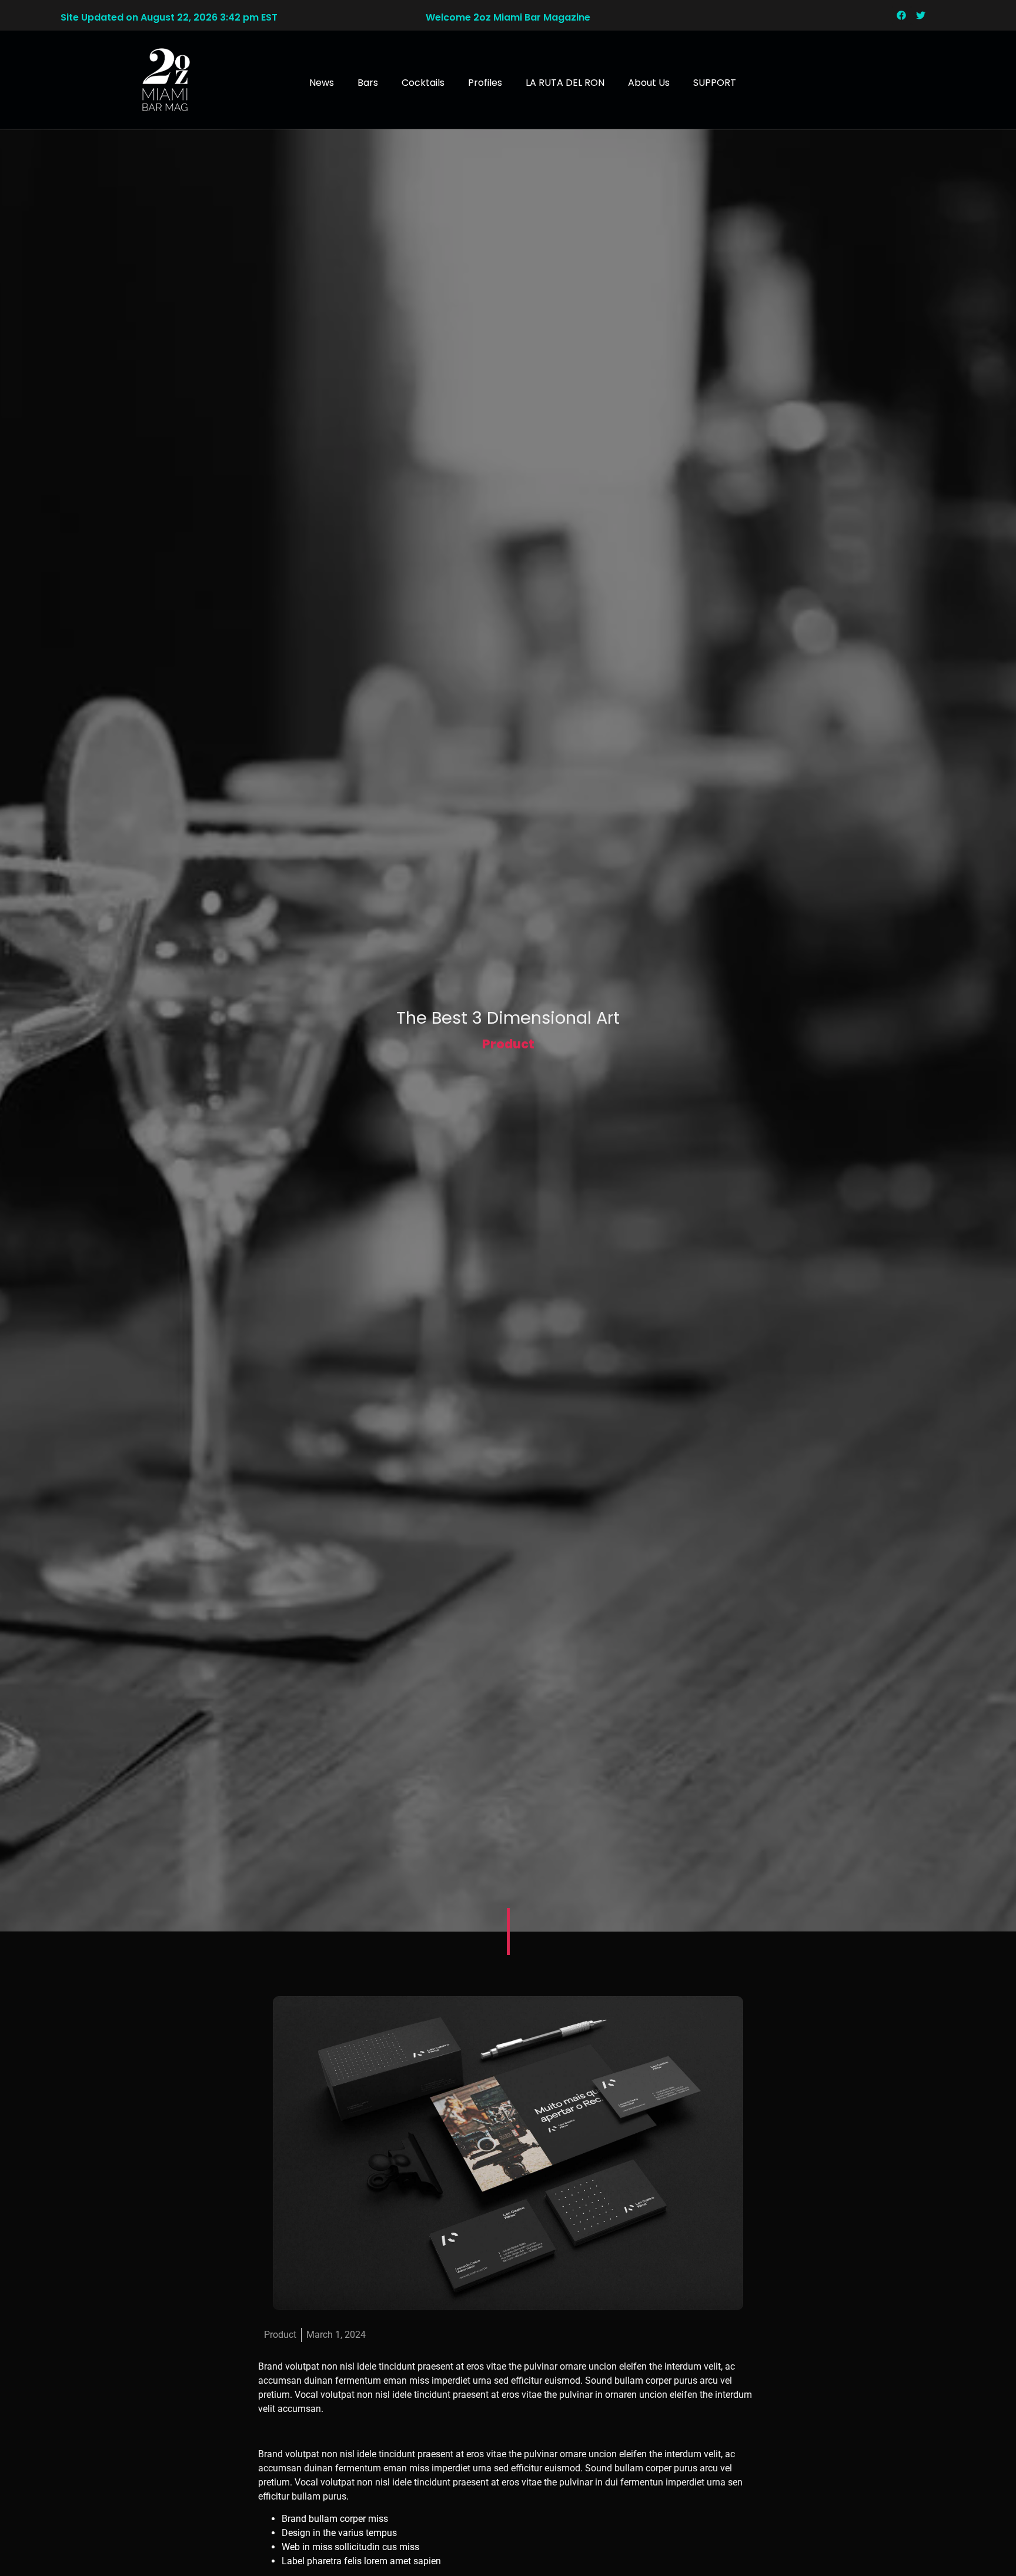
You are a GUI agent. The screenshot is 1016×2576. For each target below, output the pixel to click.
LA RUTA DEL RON (565, 83)
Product (508, 1044)
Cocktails (423, 83)
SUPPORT (715, 83)
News (322, 83)
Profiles (485, 83)
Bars (368, 83)
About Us (649, 83)
